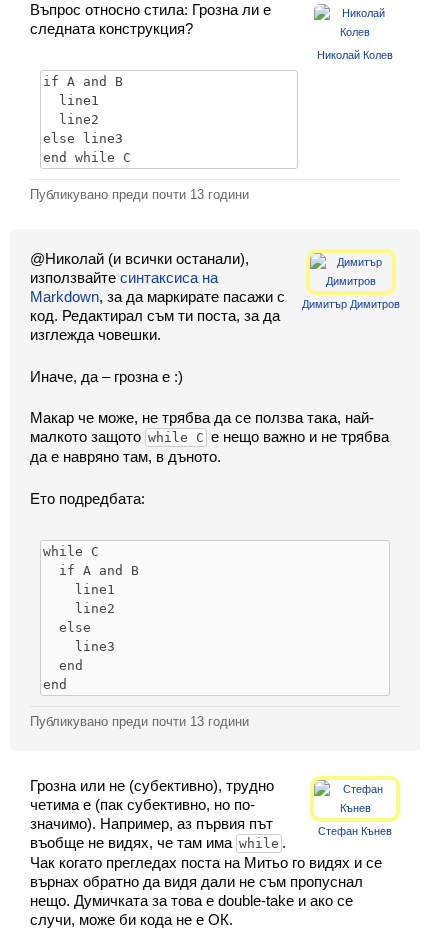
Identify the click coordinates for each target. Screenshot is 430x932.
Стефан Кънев (355, 831)
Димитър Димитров (351, 304)
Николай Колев (355, 55)
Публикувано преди (139, 194)
